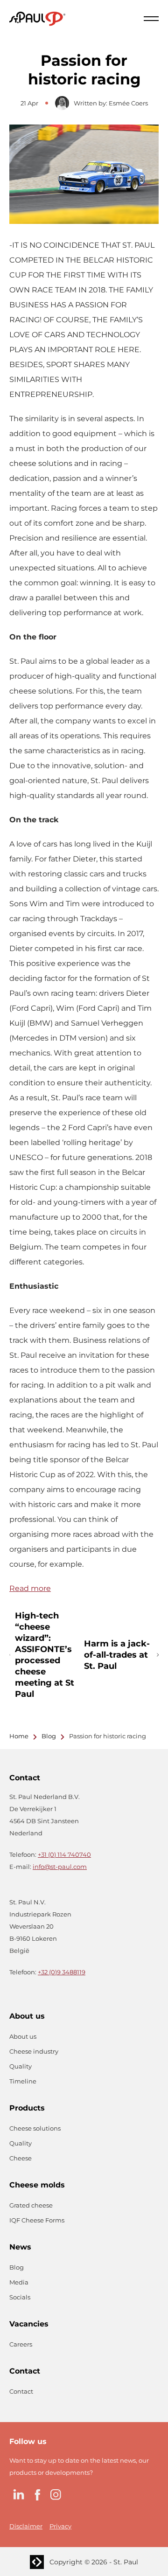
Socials (20, 2297)
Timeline (23, 2081)
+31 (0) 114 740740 (64, 1854)
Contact (21, 2391)
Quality (21, 2066)
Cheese (21, 2158)
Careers (21, 2344)
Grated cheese (31, 2205)
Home (19, 1736)
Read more (30, 1588)
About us (23, 2036)
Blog (49, 1736)
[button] (151, 19)
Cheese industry (34, 2051)
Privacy (60, 2526)
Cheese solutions (35, 2128)
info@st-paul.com (60, 1867)
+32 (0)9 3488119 (62, 1972)
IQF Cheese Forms (37, 2220)
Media (19, 2282)
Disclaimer (26, 2526)
